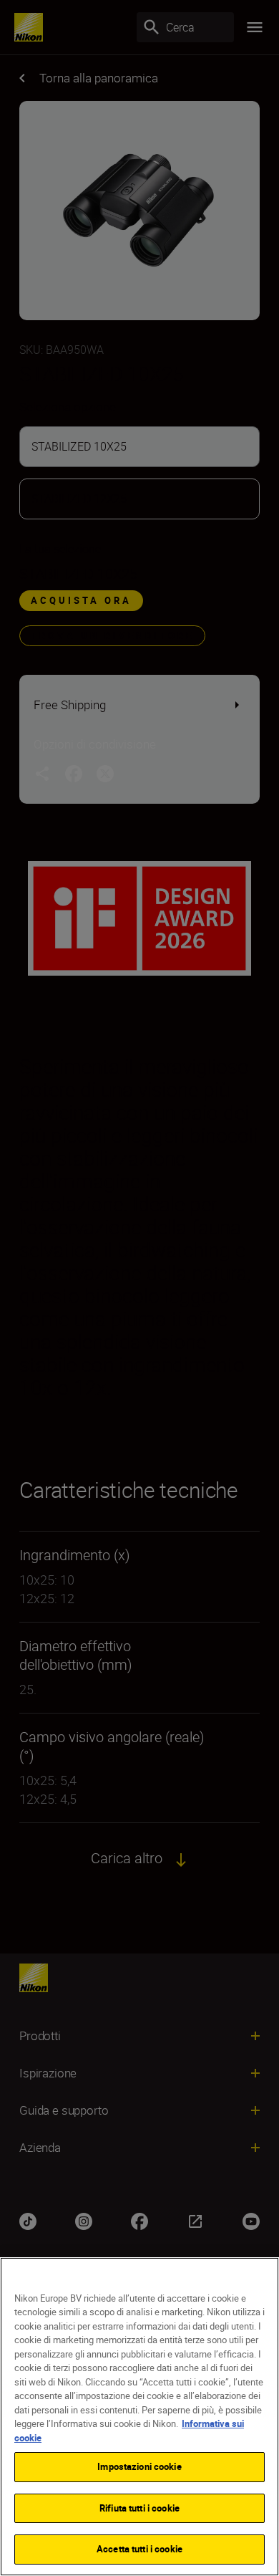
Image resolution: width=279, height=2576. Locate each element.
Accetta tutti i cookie (139, 2549)
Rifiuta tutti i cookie (139, 2508)
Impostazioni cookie (139, 2466)
